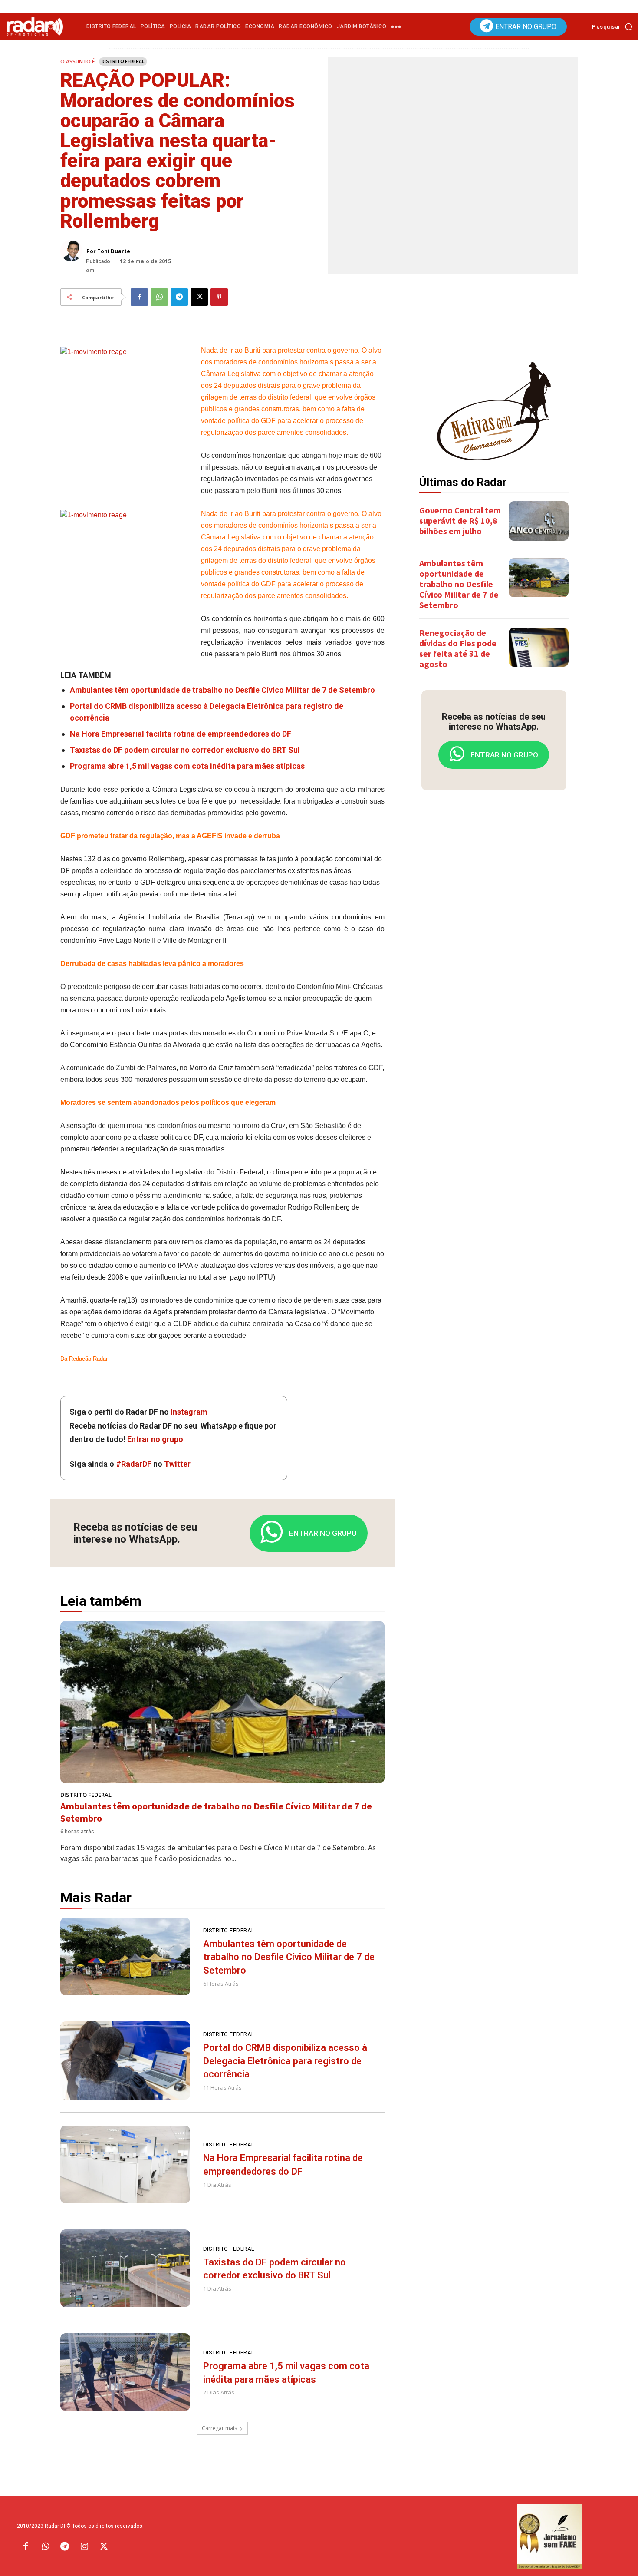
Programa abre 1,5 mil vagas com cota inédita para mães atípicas (187, 766)
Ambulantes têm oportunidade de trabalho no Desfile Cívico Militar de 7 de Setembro (222, 690)
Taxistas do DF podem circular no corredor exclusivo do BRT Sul (185, 750)
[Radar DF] (35, 26)
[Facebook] (139, 297)
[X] (199, 297)
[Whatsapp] (45, 2547)
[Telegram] (179, 297)
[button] (615, 26)
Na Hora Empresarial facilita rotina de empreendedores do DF (181, 734)
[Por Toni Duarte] (73, 251)
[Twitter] (104, 2547)
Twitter (177, 1464)
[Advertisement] (494, 934)
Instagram (189, 1412)
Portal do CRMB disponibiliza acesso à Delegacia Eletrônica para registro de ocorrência (285, 2061)
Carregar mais (219, 2428)
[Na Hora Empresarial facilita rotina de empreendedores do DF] (125, 2164)
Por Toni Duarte (108, 251)
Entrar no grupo (155, 1439)
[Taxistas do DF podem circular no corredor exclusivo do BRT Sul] (125, 2268)
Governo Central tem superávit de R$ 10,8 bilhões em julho (460, 521)
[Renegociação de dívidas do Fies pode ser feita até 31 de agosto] (539, 647)
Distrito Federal (123, 61)
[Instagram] (84, 2547)
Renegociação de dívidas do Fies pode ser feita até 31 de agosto (458, 648)
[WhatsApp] (159, 297)
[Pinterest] (219, 297)
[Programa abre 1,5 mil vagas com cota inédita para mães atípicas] (125, 2372)
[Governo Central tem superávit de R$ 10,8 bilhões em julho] (539, 521)
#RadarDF (134, 1464)
